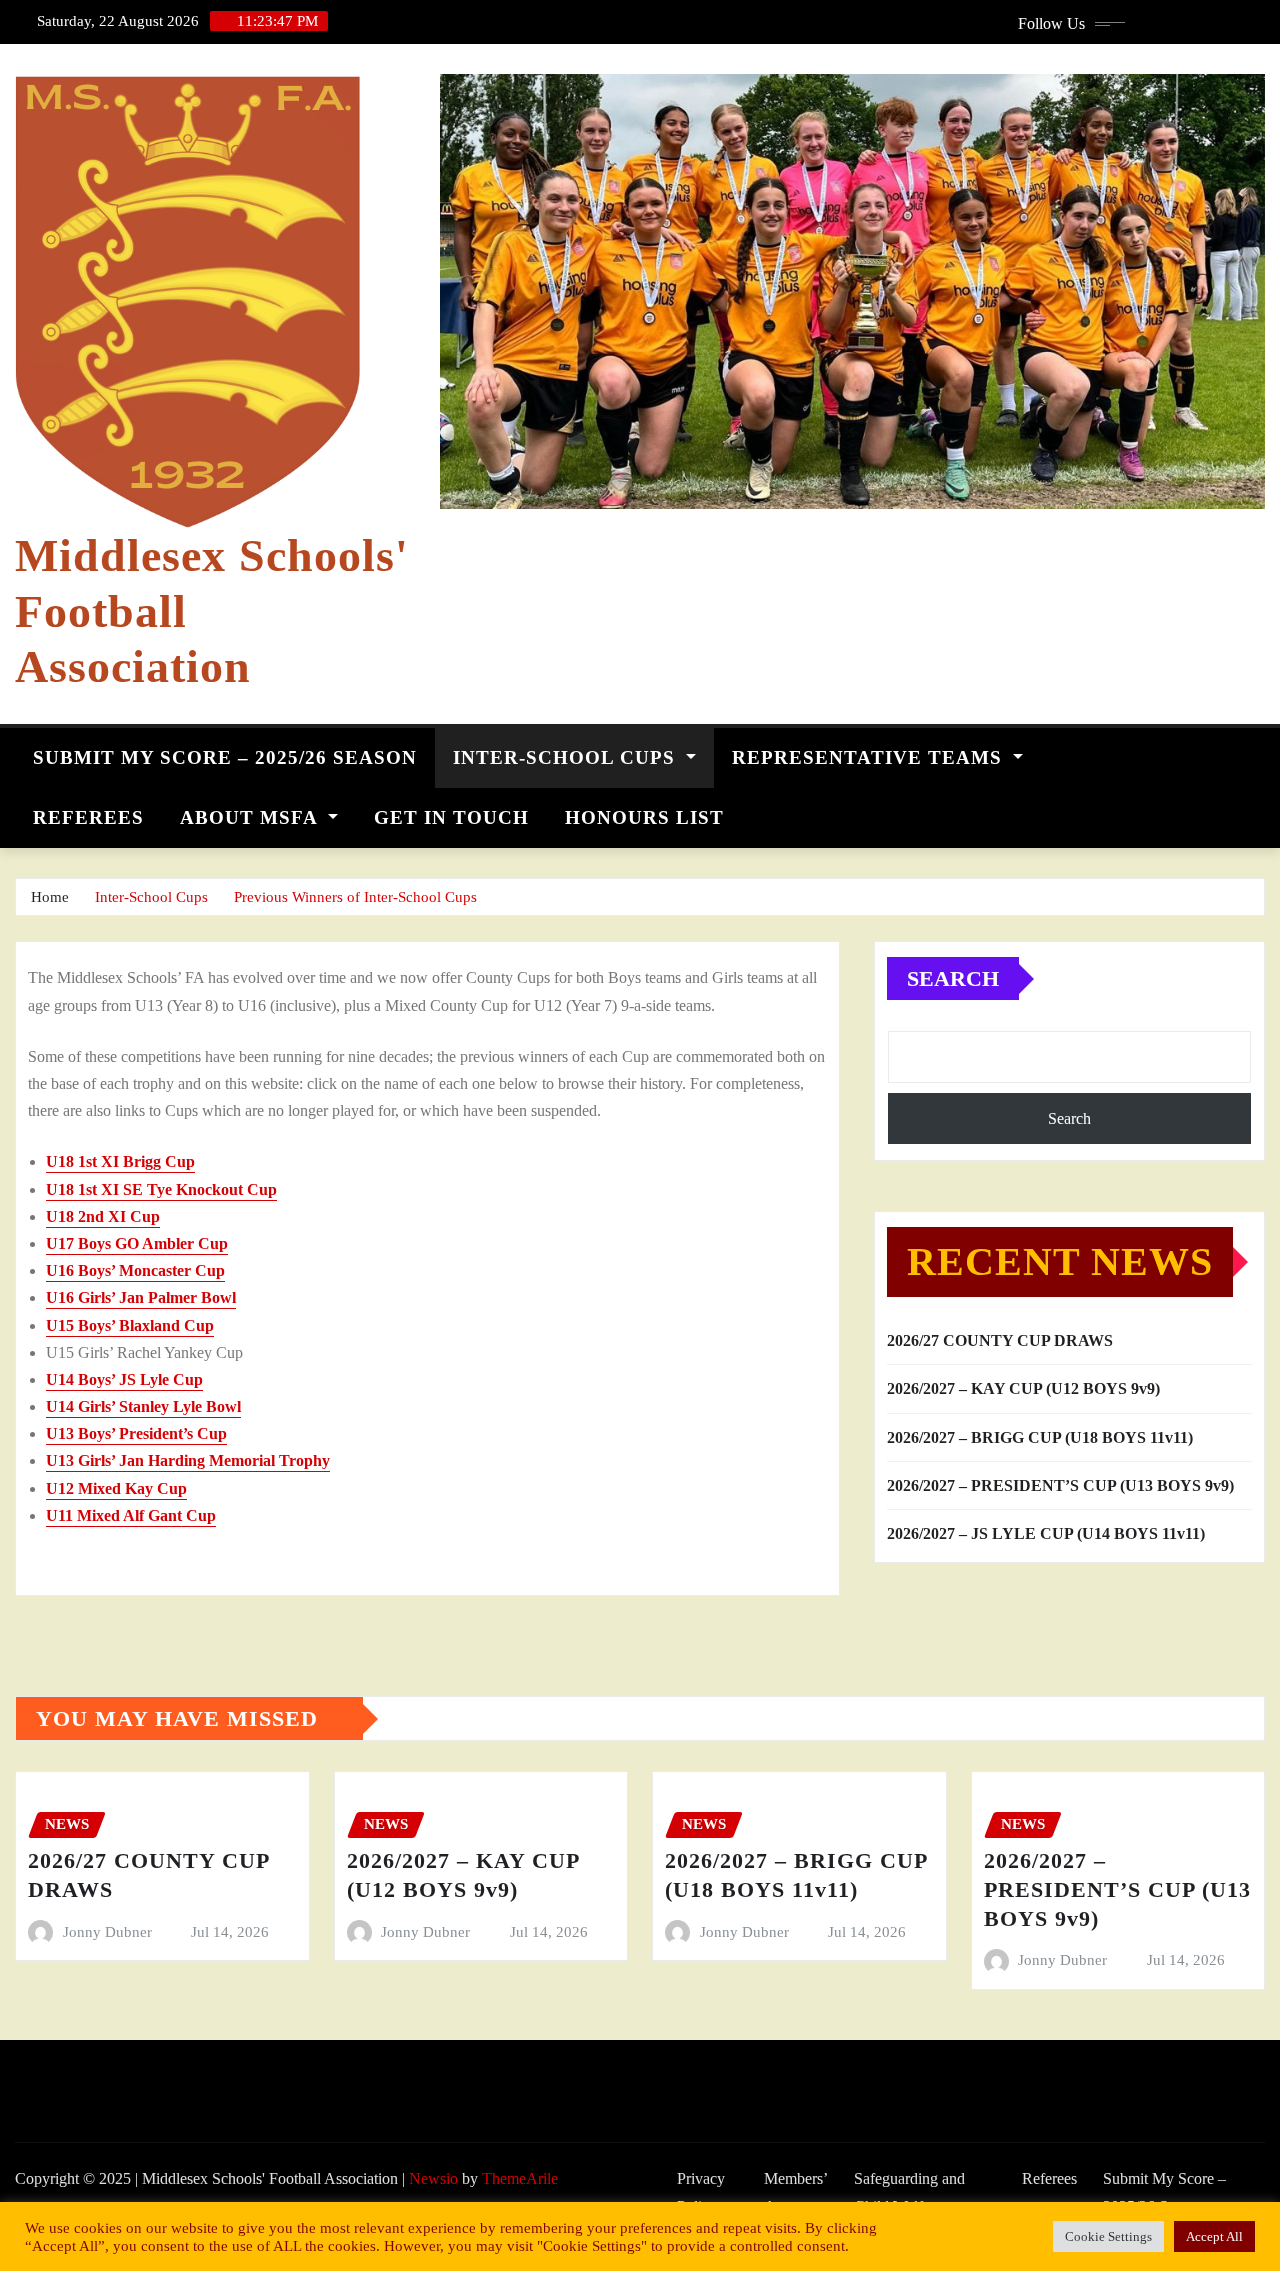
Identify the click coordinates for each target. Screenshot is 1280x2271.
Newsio (433, 2178)
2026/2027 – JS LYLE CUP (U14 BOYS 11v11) (1046, 1533)
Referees (88, 817)
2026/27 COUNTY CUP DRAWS (1000, 1340)
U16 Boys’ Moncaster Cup (135, 1270)
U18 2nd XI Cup (103, 1216)
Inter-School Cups (567, 757)
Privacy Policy (701, 2193)
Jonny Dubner (107, 1932)
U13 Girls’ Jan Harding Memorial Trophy (188, 1460)
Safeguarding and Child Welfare (909, 2193)
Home (50, 897)
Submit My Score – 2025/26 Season (225, 757)
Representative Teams (870, 757)
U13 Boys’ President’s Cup (136, 1433)
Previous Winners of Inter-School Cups (355, 897)
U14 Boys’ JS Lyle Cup (124, 1379)
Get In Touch (451, 817)
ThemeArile (520, 2178)
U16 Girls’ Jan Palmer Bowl (141, 1297)
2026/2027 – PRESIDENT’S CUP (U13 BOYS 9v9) (1060, 1485)
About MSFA (251, 817)
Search (953, 978)
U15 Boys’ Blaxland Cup (130, 1325)
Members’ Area (796, 2193)
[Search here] (1259, 752)
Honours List (644, 817)
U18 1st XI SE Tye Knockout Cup (161, 1189)
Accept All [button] (1214, 2236)
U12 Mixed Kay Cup (116, 1488)
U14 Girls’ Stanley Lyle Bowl (143, 1406)
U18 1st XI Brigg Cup (120, 1161)
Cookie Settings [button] (1108, 2236)
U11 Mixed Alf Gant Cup (131, 1515)
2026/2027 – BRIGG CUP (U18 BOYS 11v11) (1040, 1437)
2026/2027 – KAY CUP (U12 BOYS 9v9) (1023, 1388)
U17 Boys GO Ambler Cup (137, 1243)
